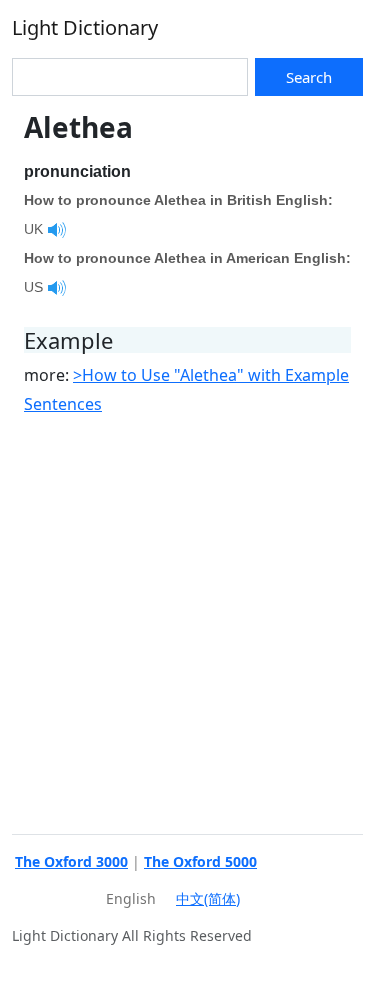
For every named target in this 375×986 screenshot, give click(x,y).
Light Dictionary (85, 27)
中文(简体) (208, 898)
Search (309, 77)
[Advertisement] (187, 622)
